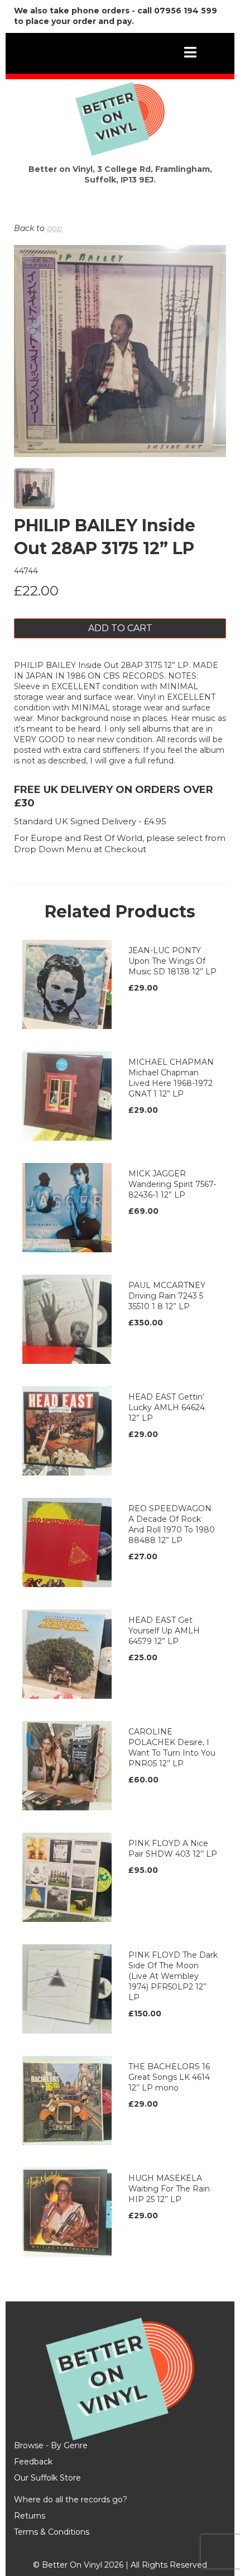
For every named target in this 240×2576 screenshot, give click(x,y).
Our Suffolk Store (47, 2478)
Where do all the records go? (71, 2500)
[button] (35, 382)
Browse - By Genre (51, 2445)
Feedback (33, 2462)
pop (54, 228)
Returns (30, 2516)
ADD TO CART (120, 628)
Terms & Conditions (52, 2532)
